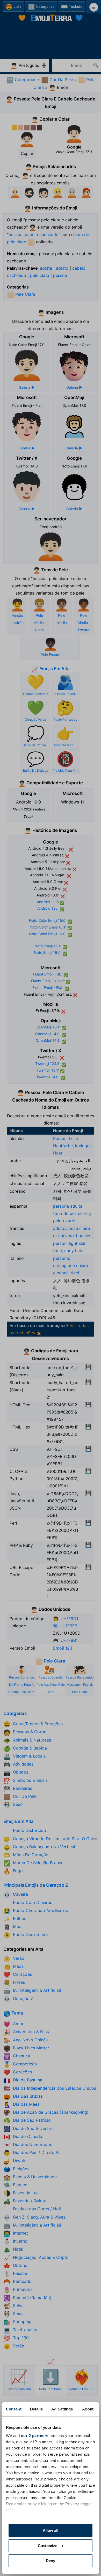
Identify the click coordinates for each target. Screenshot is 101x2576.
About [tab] (88, 2409)
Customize (48, 2546)
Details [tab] (36, 2409)
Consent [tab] (14, 2409)
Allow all (51, 2530)
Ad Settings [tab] (62, 2409)
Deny (51, 2561)
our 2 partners (35, 2436)
